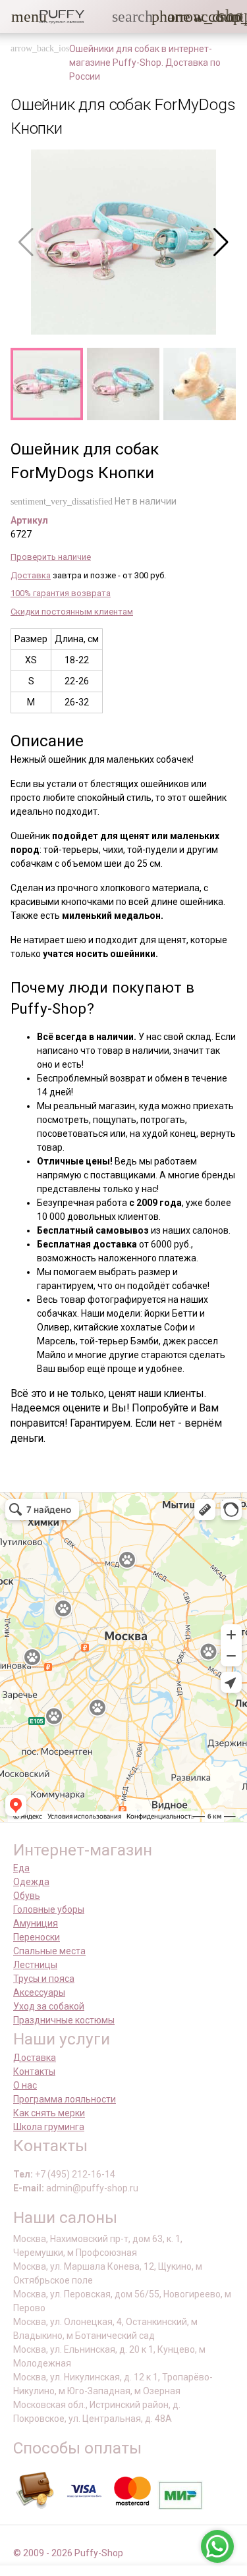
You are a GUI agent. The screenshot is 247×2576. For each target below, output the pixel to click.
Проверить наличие (51, 557)
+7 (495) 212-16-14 (75, 2174)
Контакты (34, 2071)
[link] (202, 16)
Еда (21, 1868)
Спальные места (49, 1951)
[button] (19, 16)
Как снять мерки (49, 2113)
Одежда (31, 1882)
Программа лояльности (65, 2099)
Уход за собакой (49, 2006)
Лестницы (35, 1965)
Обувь (27, 1896)
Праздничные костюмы (64, 2020)
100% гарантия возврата (61, 593)
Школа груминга (49, 2127)
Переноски (37, 1937)
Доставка (31, 575)
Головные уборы (49, 1909)
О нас (25, 2085)
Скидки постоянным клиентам (72, 612)
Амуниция (36, 1923)
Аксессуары (39, 1992)
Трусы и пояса (44, 1979)
